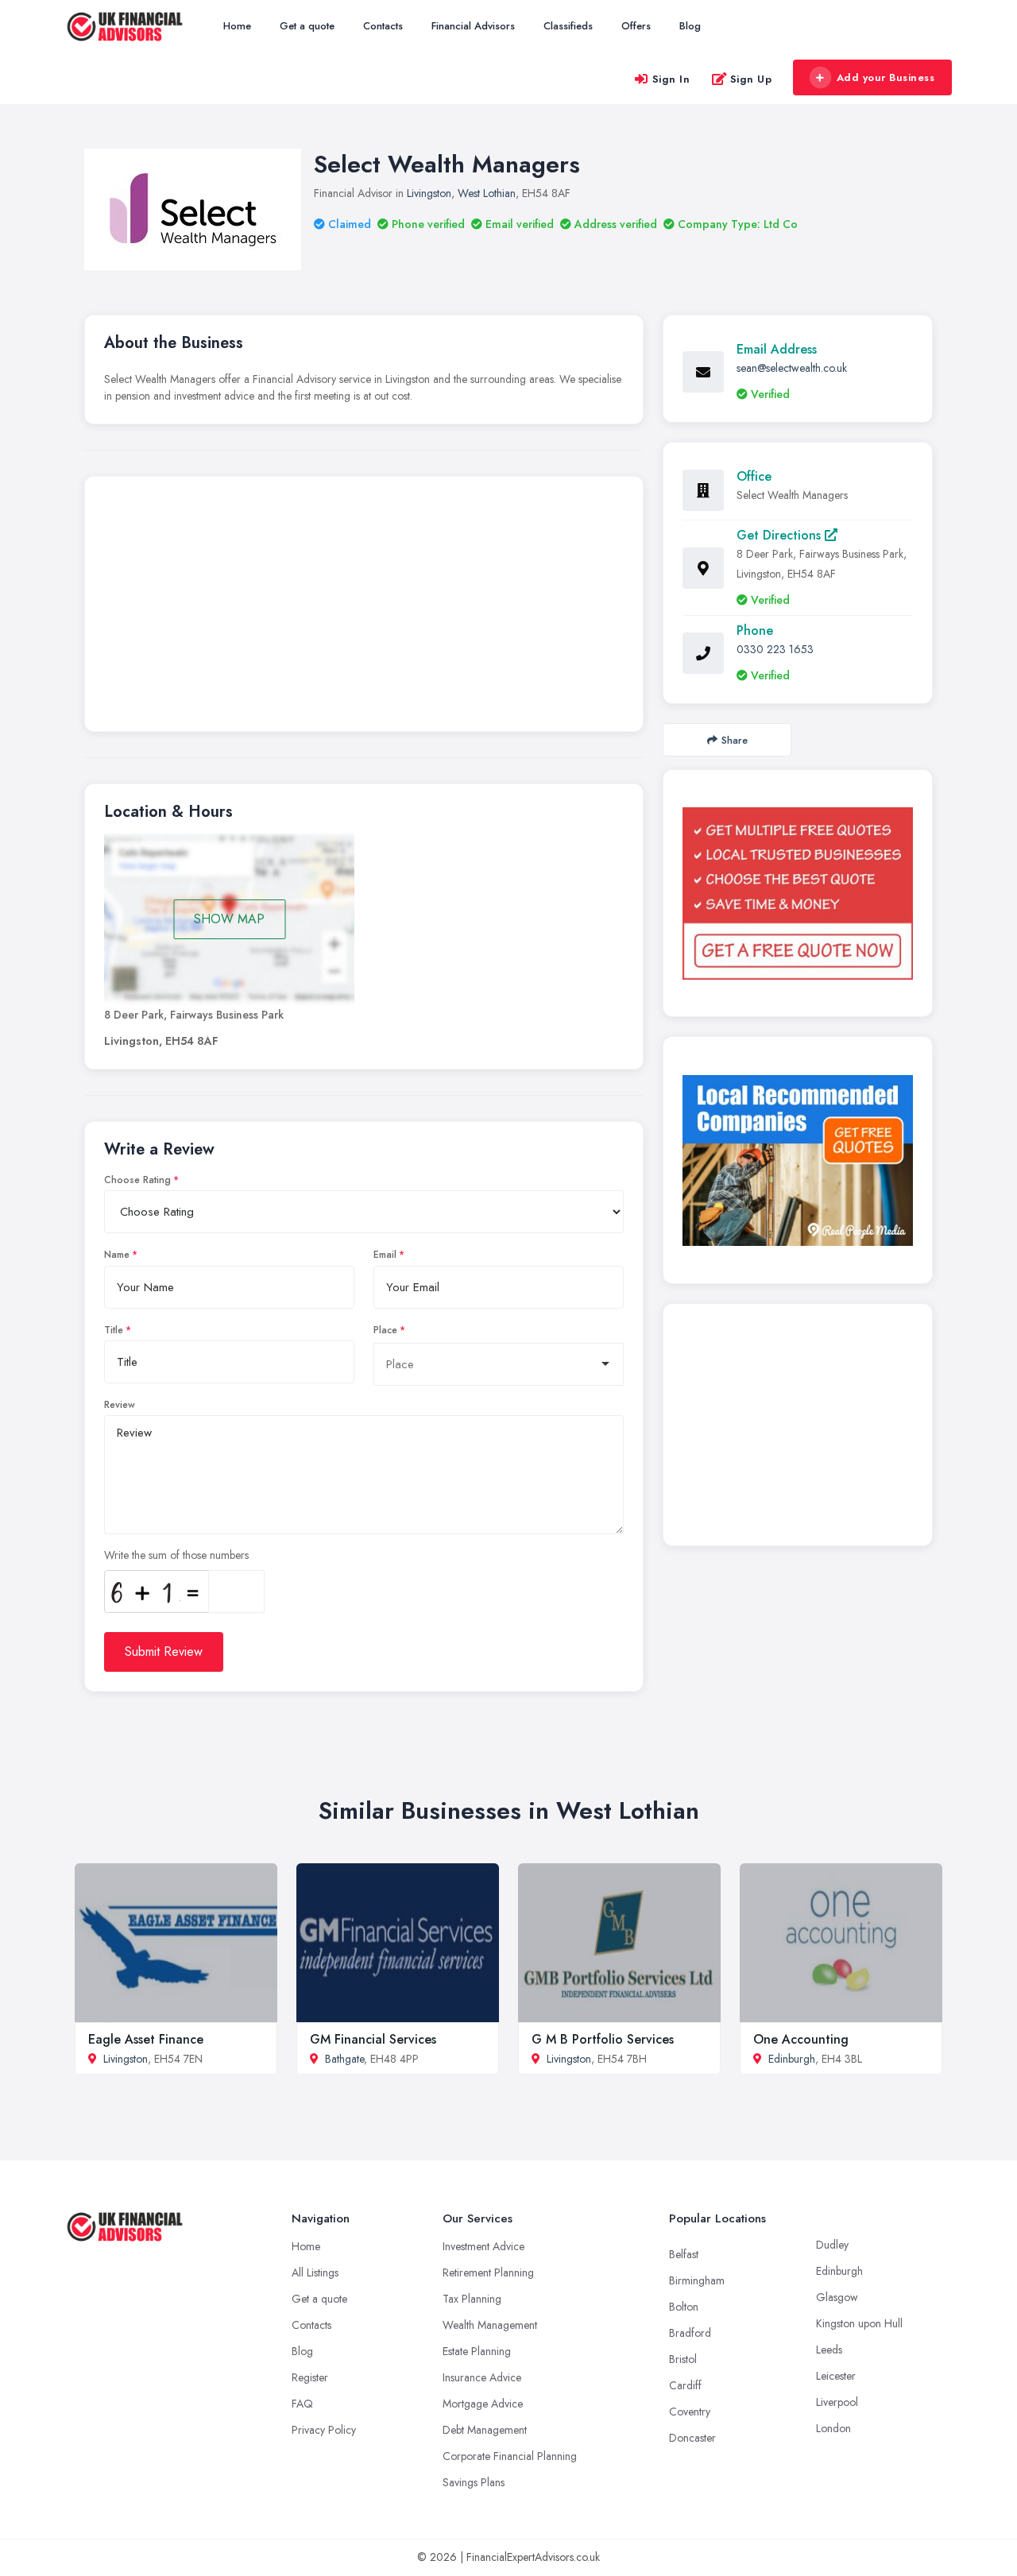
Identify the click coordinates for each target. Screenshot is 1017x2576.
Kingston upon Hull (859, 2323)
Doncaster (692, 2438)
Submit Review (164, 1652)
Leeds (829, 2350)
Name (117, 1255)
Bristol (683, 2359)
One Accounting (801, 2039)
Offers (636, 26)
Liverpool (837, 2402)
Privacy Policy (324, 2430)
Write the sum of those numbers (176, 1555)
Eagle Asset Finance (146, 2039)
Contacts (383, 26)
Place (385, 1330)
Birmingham (697, 2280)
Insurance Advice (482, 2377)
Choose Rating (137, 1180)
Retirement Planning (488, 2272)
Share (735, 740)
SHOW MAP (229, 919)
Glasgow (837, 2297)
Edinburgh (792, 2059)
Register (310, 2377)
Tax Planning (472, 2299)
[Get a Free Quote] (798, 893)
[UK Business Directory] (798, 1160)
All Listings (315, 2272)
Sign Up (751, 79)
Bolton (684, 2307)
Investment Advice (483, 2246)
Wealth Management (490, 2325)
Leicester (836, 2376)
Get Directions (781, 535)
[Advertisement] (364, 608)
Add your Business (886, 77)
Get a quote (307, 26)
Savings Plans (474, 2482)
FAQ (302, 2404)
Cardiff (685, 2385)
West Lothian (487, 193)
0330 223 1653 (775, 649)
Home (237, 26)
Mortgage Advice (483, 2404)
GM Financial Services (373, 2039)
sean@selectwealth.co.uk (792, 368)
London (833, 2428)
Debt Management (485, 2430)
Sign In (671, 79)
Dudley (832, 2245)
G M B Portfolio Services (603, 2039)
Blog (690, 26)
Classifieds (568, 26)
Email (385, 1255)
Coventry (690, 2412)
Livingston (429, 193)
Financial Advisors (473, 26)
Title (114, 1330)
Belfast (684, 2254)
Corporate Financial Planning (510, 2456)
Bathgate (344, 2059)
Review (120, 1405)
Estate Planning (477, 2351)
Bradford (690, 2333)
